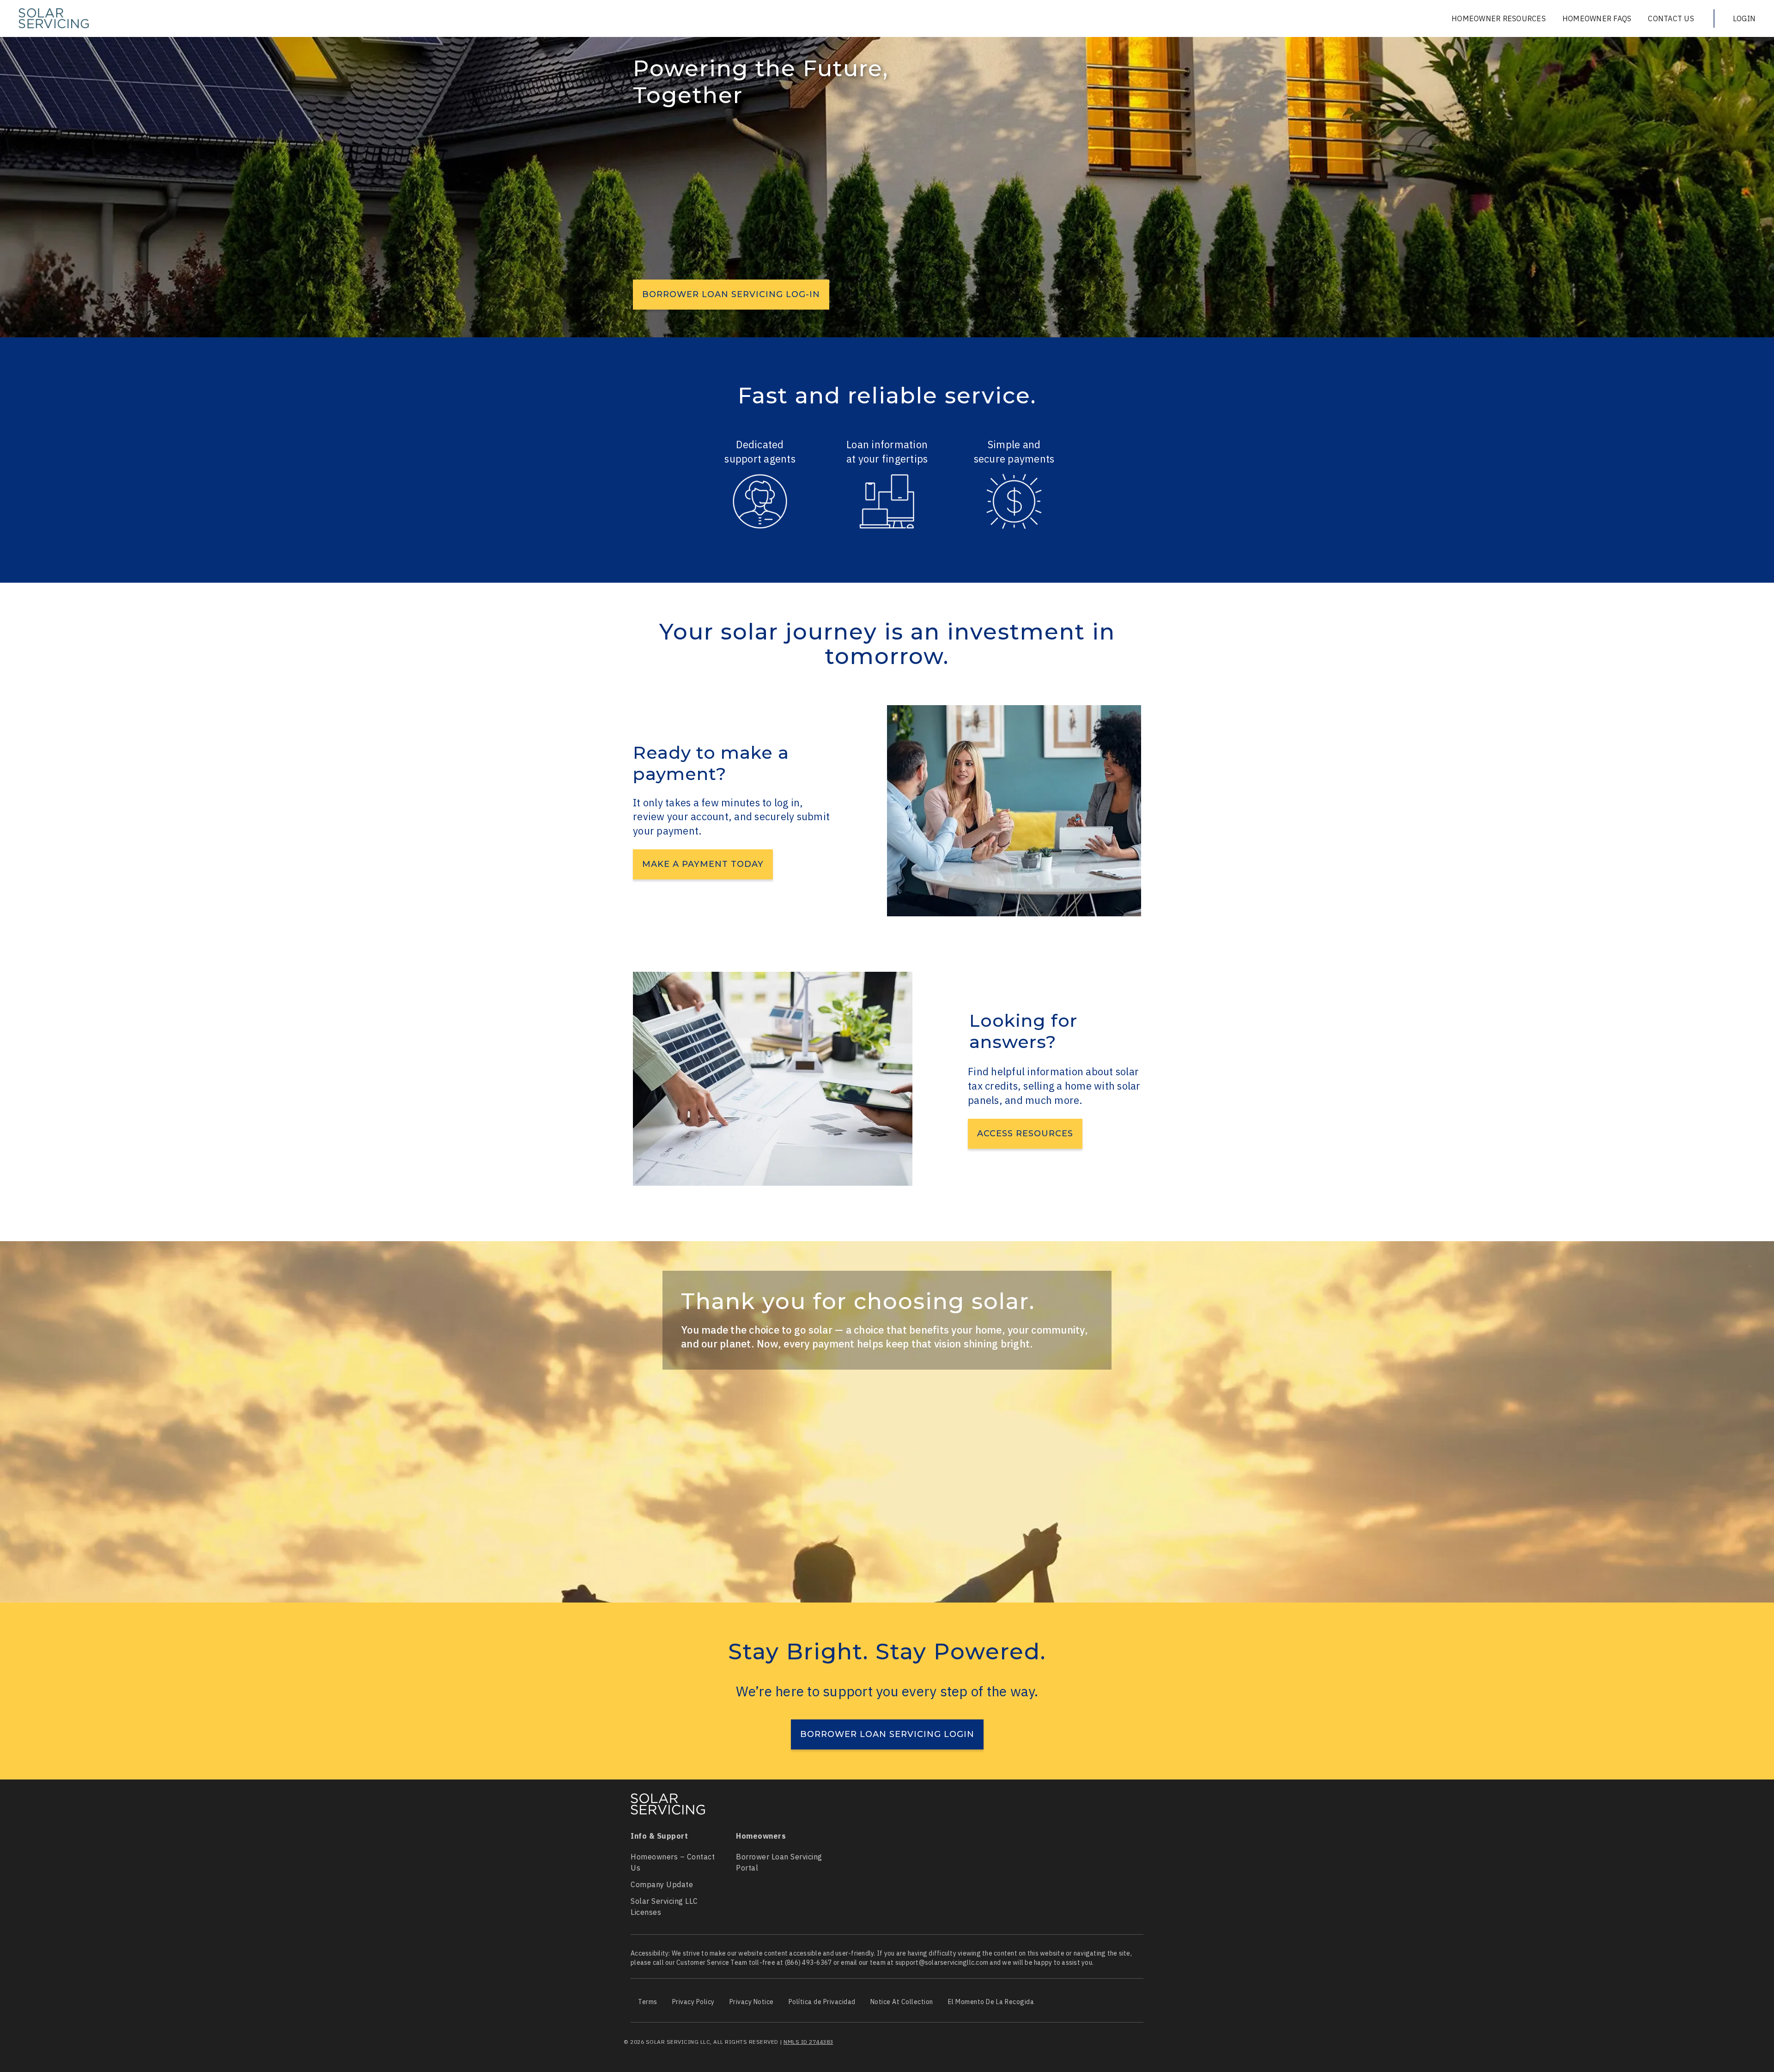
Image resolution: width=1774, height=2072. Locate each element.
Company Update (662, 1884)
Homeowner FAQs (1597, 18)
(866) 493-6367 (808, 1962)
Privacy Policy (693, 2002)
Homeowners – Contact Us (673, 1862)
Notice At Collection (902, 2002)
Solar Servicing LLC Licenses (664, 1907)
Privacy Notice (752, 2002)
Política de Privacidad (822, 2002)
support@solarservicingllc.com (942, 1962)
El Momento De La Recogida (991, 2002)
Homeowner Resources (1499, 18)
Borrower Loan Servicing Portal (779, 1862)
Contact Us (1671, 18)
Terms (648, 2002)
